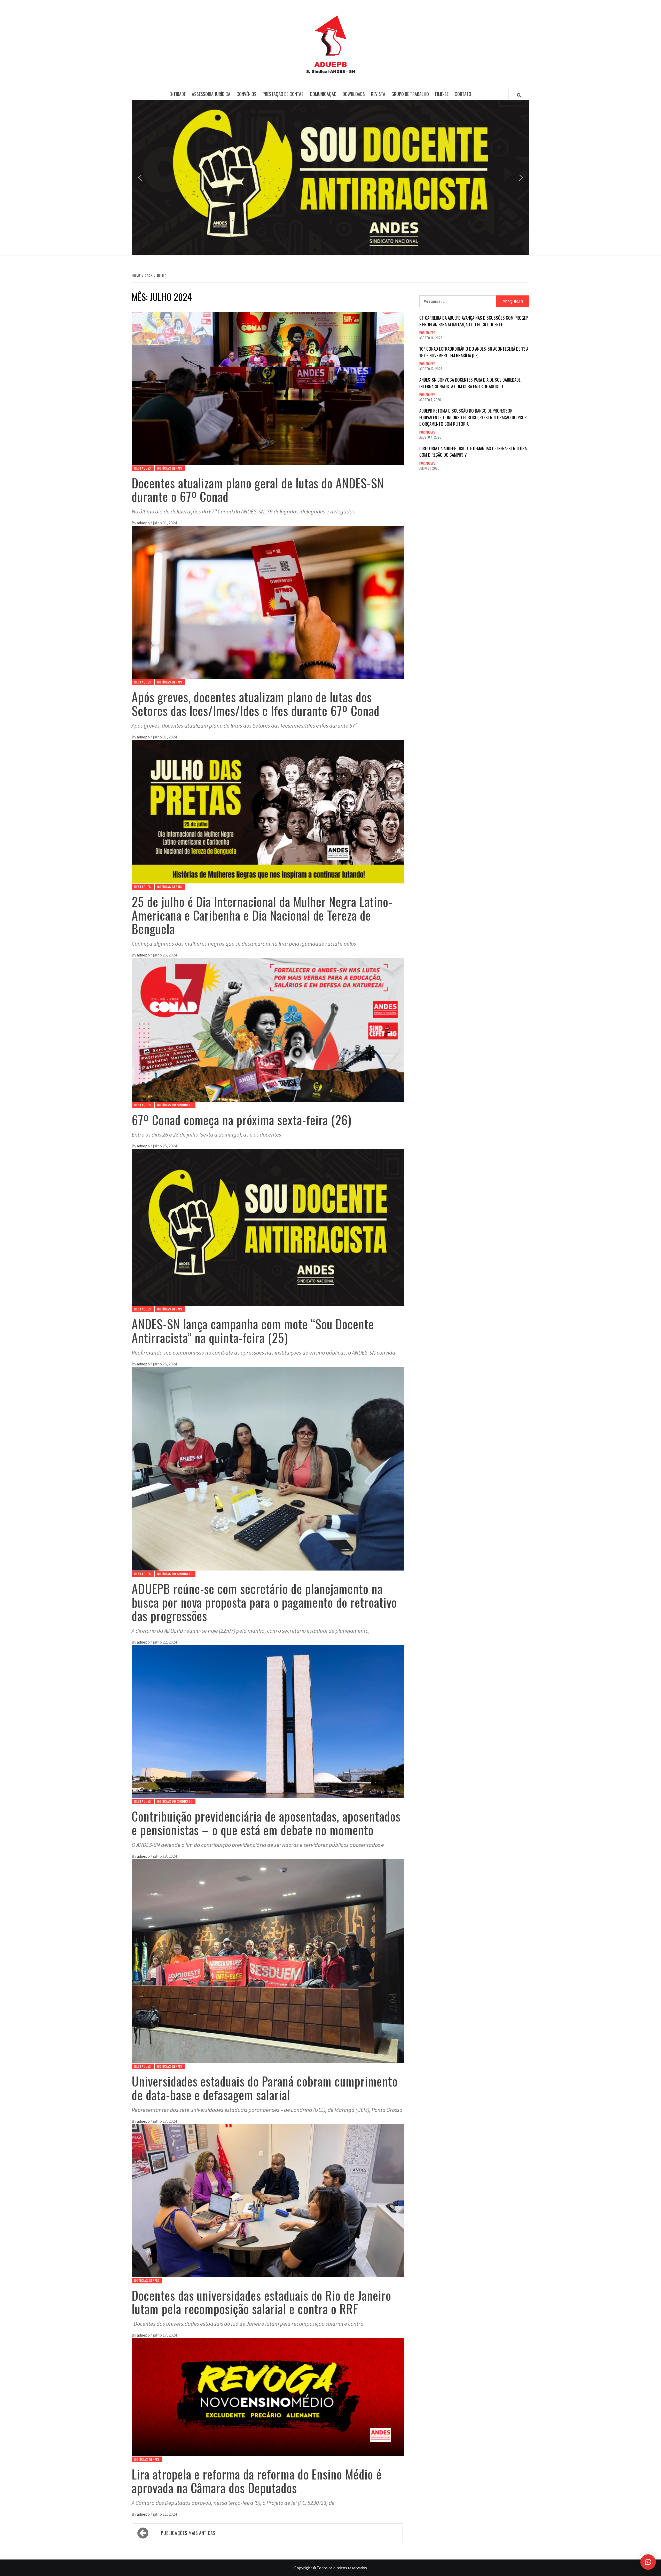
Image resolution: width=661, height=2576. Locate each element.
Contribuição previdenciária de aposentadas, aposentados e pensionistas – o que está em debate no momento (266, 1823)
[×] (648, 2562)
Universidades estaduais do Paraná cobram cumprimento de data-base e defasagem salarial (265, 2088)
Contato (463, 94)
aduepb (144, 523)
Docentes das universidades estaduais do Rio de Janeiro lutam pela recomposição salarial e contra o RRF (261, 2302)
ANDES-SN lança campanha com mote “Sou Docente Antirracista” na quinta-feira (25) (253, 1331)
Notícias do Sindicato (175, 1105)
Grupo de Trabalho (410, 94)
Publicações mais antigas (188, 2533)
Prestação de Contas (283, 94)
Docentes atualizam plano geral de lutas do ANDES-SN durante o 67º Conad (258, 490)
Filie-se (442, 94)
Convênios (246, 94)
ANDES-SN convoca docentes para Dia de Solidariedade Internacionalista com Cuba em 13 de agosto (470, 383)
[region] (330, 178)
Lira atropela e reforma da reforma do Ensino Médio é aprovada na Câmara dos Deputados (257, 2481)
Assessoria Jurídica (211, 94)
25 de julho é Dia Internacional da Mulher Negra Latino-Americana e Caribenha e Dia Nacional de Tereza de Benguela (262, 915)
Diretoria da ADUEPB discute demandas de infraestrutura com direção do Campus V (473, 452)
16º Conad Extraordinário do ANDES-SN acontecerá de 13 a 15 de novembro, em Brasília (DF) (474, 352)
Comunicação (323, 94)
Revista (378, 94)
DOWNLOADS (354, 94)
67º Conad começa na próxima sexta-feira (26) (242, 1120)
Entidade (178, 94)
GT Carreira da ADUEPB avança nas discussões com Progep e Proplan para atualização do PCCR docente (474, 321)
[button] (140, 178)
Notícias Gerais (170, 468)
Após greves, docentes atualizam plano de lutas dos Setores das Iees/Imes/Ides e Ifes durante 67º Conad (256, 704)
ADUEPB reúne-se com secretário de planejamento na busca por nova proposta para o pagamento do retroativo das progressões (264, 1602)
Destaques (143, 468)
